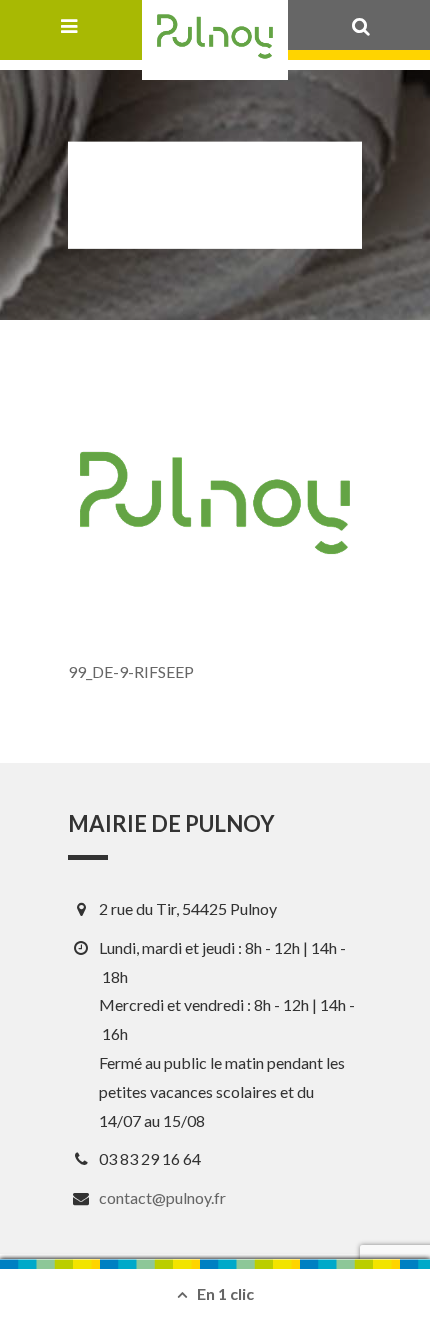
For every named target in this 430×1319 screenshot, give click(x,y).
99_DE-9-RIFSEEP (131, 671)
